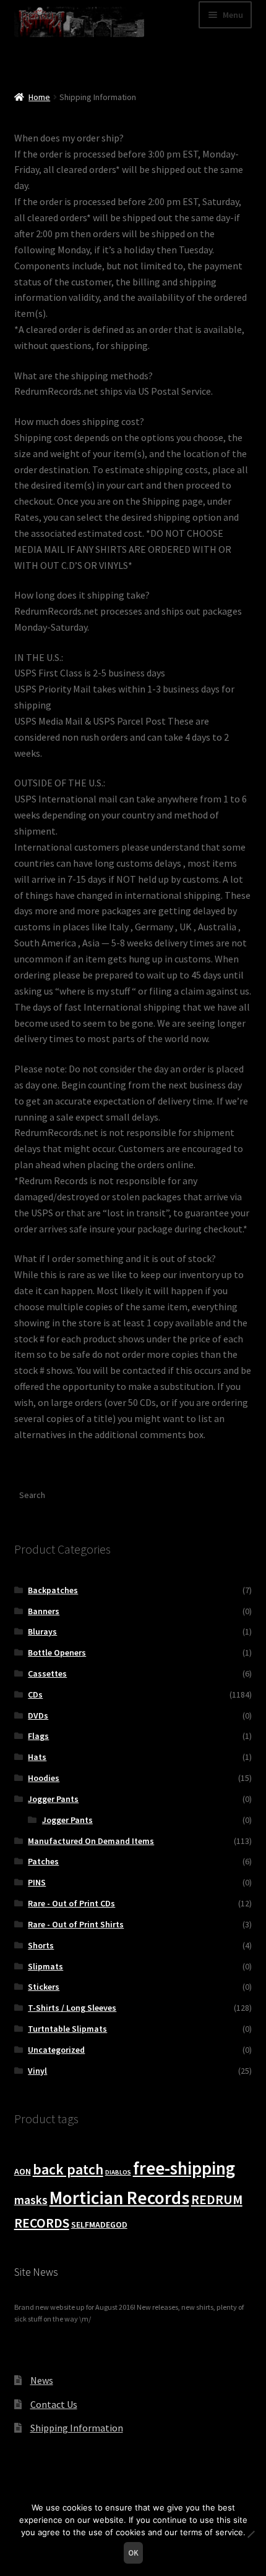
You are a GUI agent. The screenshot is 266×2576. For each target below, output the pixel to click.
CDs (35, 1694)
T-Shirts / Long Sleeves (72, 2008)
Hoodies (44, 1778)
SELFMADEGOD (99, 2225)
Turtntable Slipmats (67, 2029)
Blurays (42, 1631)
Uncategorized (56, 2050)
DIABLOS (118, 2172)
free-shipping (184, 2168)
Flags (38, 1736)
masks (31, 2200)
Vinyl (37, 2071)
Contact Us (54, 2404)
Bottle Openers (57, 1652)
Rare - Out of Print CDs (71, 1903)
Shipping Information (77, 2428)
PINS (37, 1882)
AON (23, 2171)
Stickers (44, 1987)
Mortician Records (119, 2198)
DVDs (38, 1715)
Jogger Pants (53, 1799)
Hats (37, 1757)
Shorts (41, 1945)
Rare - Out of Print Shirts (76, 1924)
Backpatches (53, 1590)
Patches (43, 1861)
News (42, 2380)
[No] (251, 2534)
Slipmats (45, 1966)
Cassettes (47, 1673)
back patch (68, 2169)
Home (39, 97)
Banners (44, 1611)
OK (133, 2553)
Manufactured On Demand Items (91, 1841)
